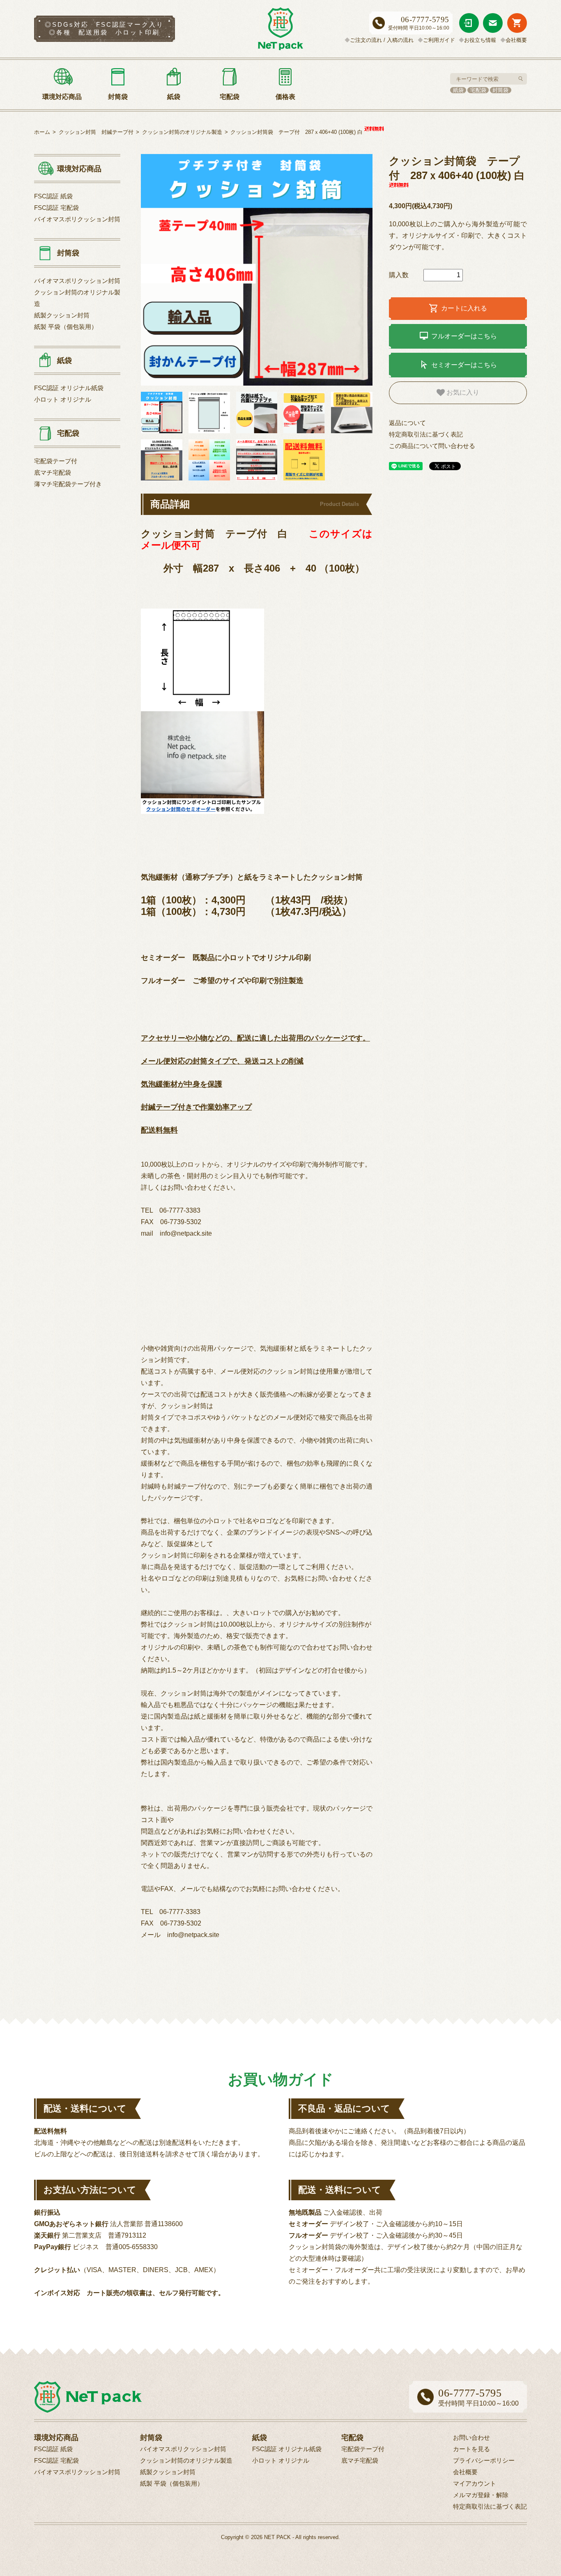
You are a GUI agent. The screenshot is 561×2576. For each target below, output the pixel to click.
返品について (407, 423)
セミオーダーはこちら (458, 365)
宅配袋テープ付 (56, 461)
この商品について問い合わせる (432, 446)
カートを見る (517, 23)
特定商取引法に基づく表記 (426, 434)
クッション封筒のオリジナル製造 (182, 132)
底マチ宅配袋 (53, 472)
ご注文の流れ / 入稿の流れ (382, 40)
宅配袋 (478, 90)
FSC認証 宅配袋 (56, 208)
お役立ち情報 (480, 40)
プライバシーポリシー (484, 2460)
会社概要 (516, 40)
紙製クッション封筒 (62, 315)
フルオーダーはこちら (458, 336)
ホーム (42, 132)
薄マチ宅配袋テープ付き (68, 484)
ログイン (469, 23)
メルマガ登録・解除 (481, 2495)
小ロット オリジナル (63, 399)
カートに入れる (458, 308)
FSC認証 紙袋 (53, 196)
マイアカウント (475, 2483)
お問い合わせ (493, 23)
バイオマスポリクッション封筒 (77, 219)
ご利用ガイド (439, 40)
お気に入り (462, 392)
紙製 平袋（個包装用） (66, 327)
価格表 (285, 97)
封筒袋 (500, 90)
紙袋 (458, 90)
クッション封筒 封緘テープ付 (96, 132)
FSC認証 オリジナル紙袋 (69, 388)
